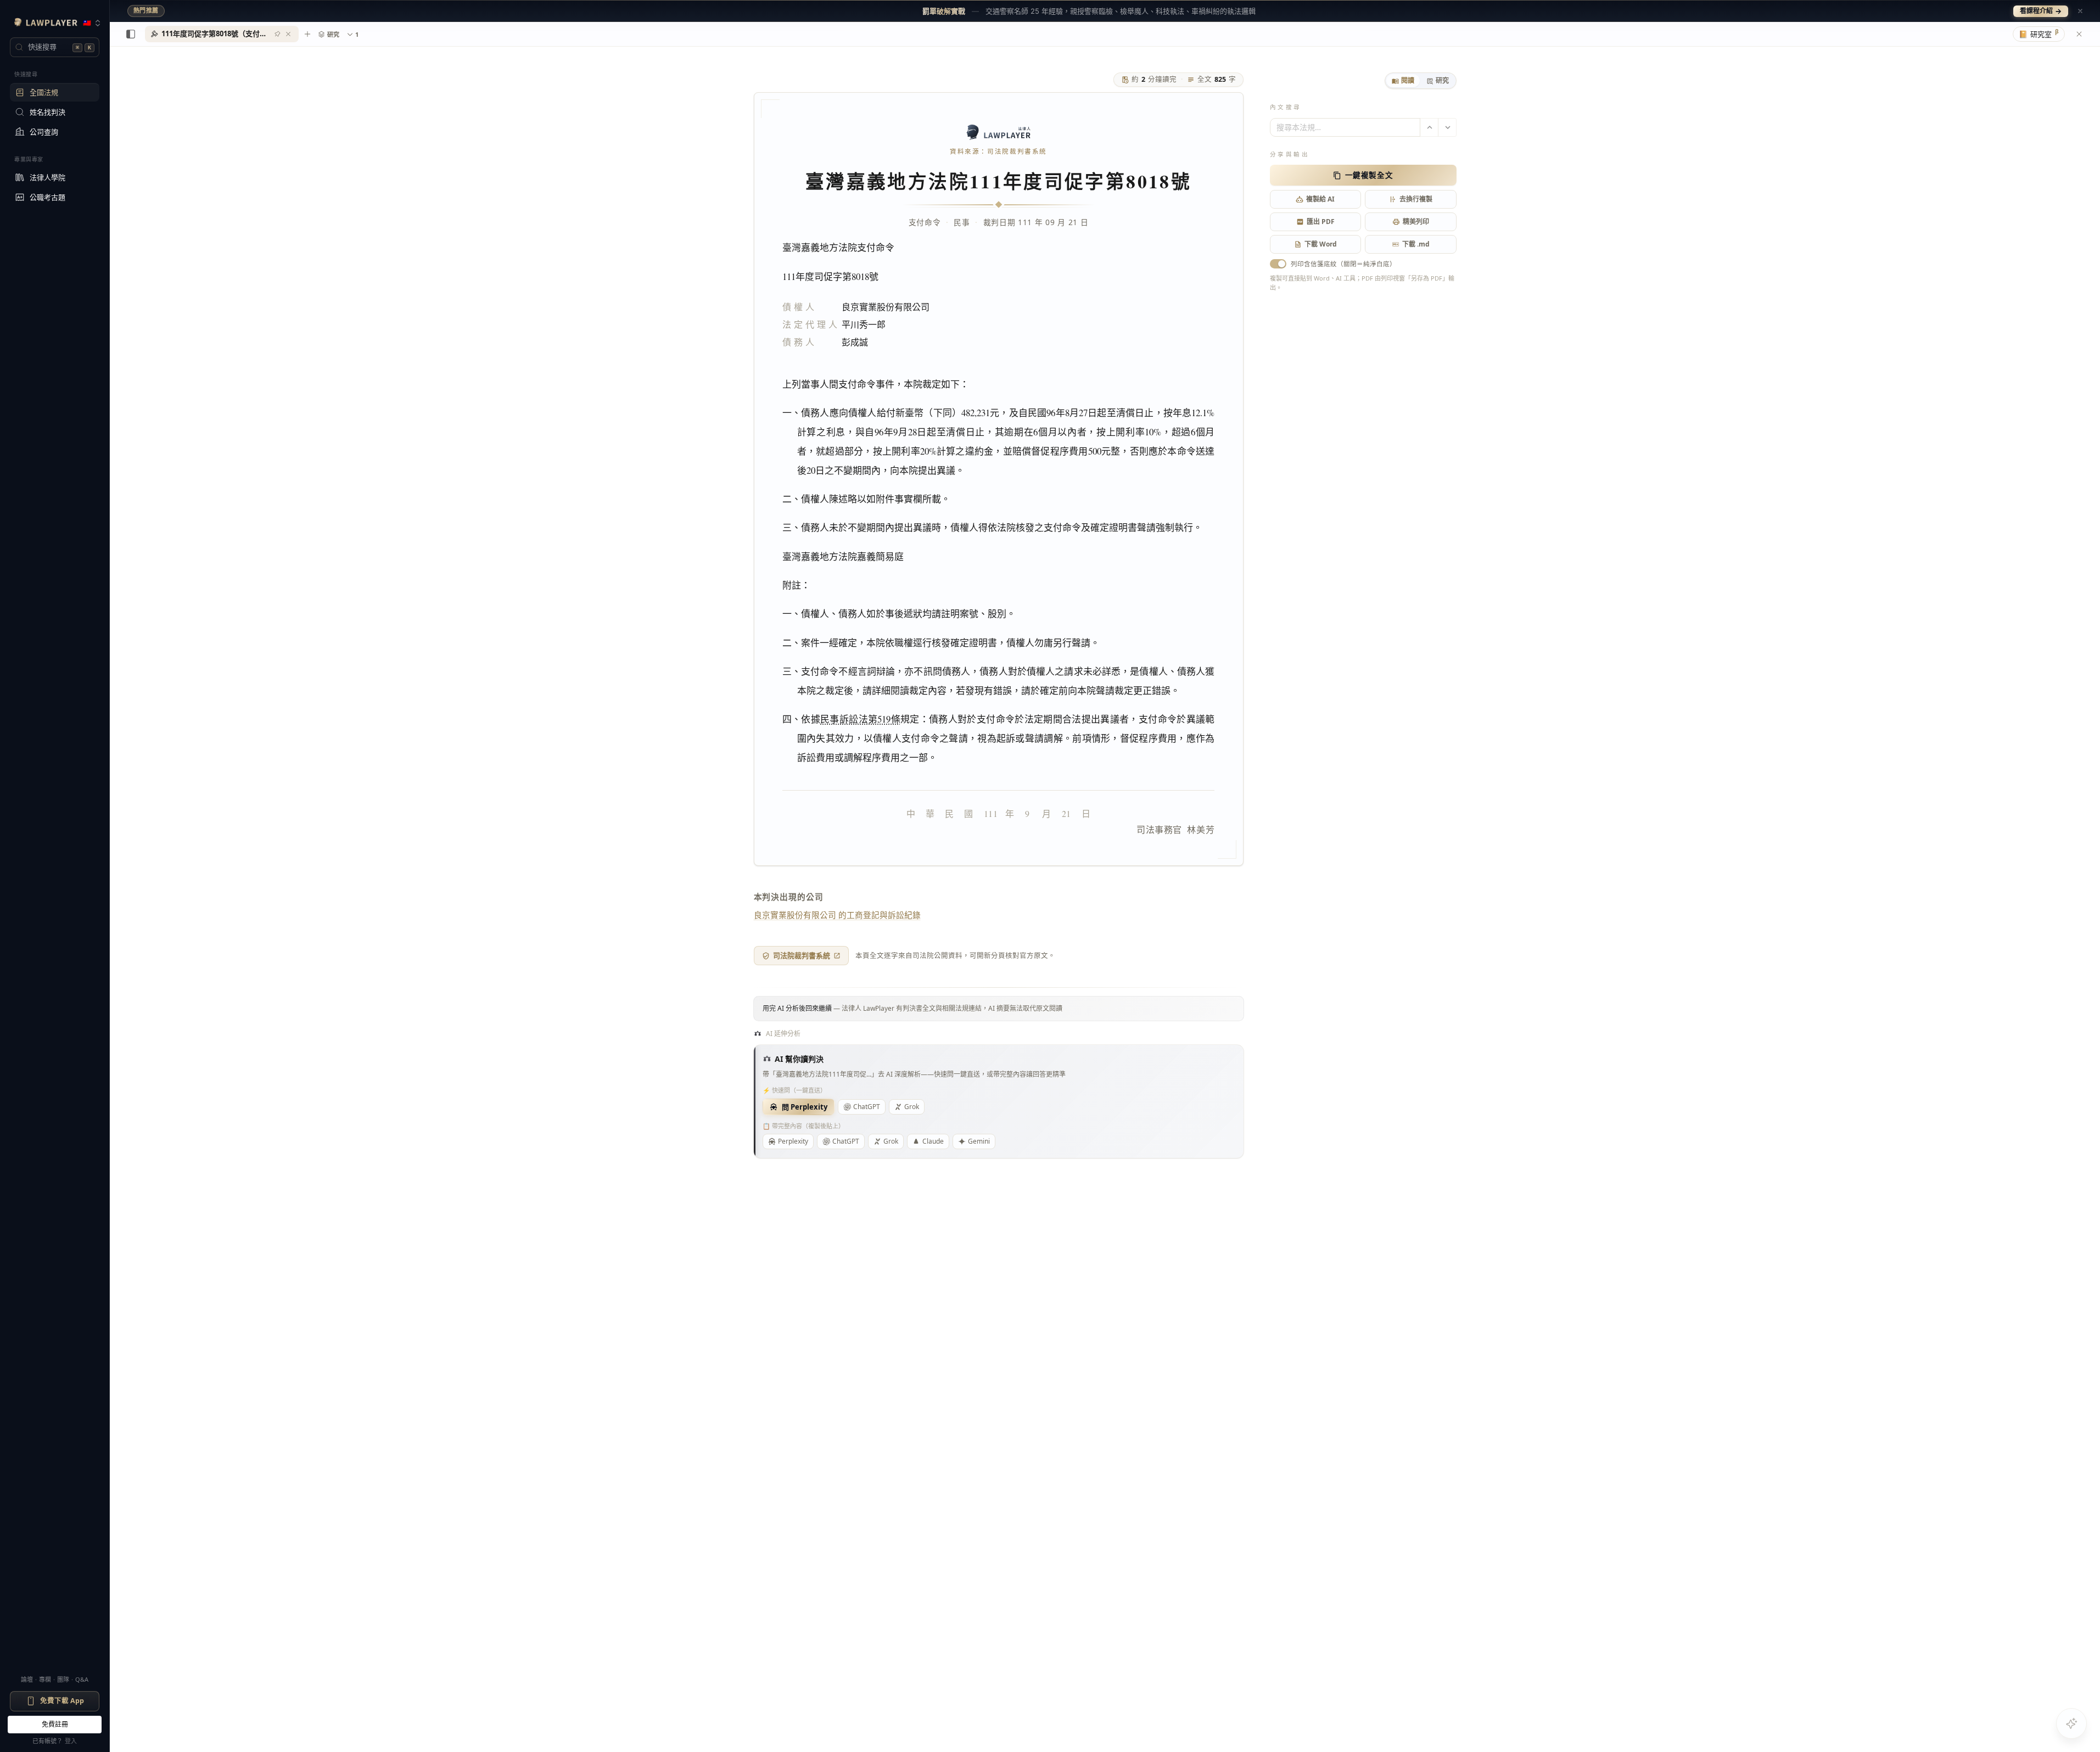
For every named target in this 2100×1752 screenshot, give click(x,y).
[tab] (1403, 81)
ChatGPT (867, 1107)
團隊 (63, 1679)
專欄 (45, 1679)
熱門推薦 (146, 10)
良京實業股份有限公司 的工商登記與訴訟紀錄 (837, 915)
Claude (933, 1141)
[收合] (131, 34)
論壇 (27, 1679)
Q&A (82, 1679)
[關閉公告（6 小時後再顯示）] (2080, 11)
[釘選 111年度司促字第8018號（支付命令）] (277, 34)
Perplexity (793, 1141)
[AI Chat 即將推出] (2071, 1723)
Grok (912, 1107)
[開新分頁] (307, 34)
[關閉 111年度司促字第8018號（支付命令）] (288, 34)
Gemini (979, 1141)
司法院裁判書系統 (802, 955)
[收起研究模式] (2079, 34)
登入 (71, 1741)
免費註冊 (55, 1724)
